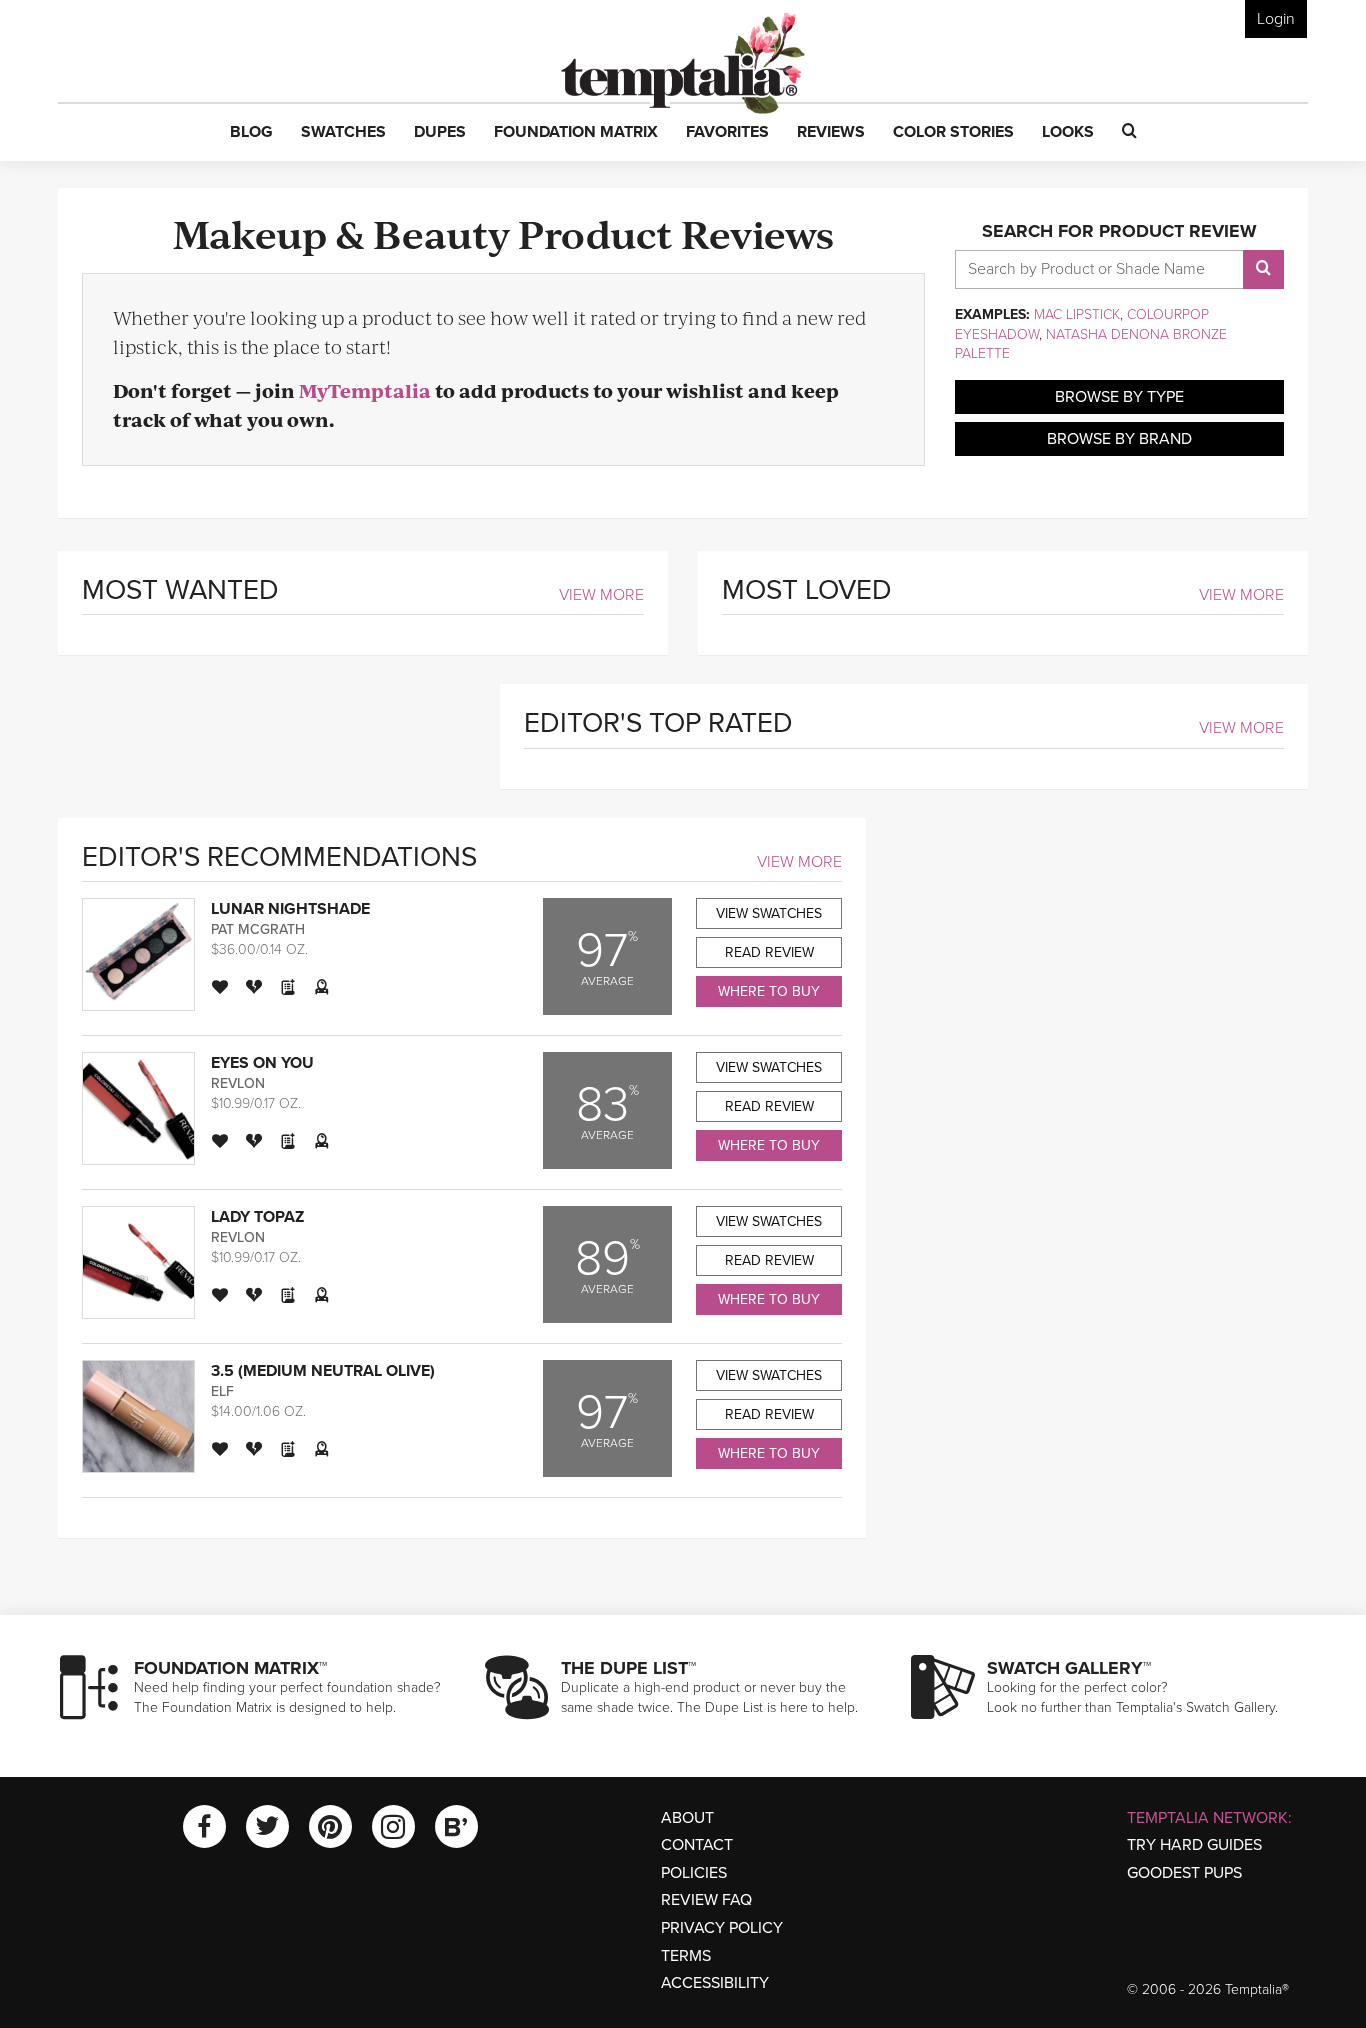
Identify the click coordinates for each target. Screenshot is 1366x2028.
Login (1276, 19)
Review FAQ (706, 1900)
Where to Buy (769, 991)
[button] (251, 133)
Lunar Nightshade (290, 909)
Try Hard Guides (1194, 1845)
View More (601, 595)
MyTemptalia (365, 390)
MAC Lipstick (1077, 314)
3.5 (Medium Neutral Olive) (323, 1371)
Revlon (238, 1083)
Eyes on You (262, 1063)
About (687, 1818)
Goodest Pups (1184, 1873)
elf (222, 1391)
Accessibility (715, 1983)
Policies (694, 1873)
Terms (686, 1956)
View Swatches (769, 913)
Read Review (769, 952)
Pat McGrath (258, 929)
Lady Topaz (257, 1217)
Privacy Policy (722, 1928)
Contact (697, 1845)
